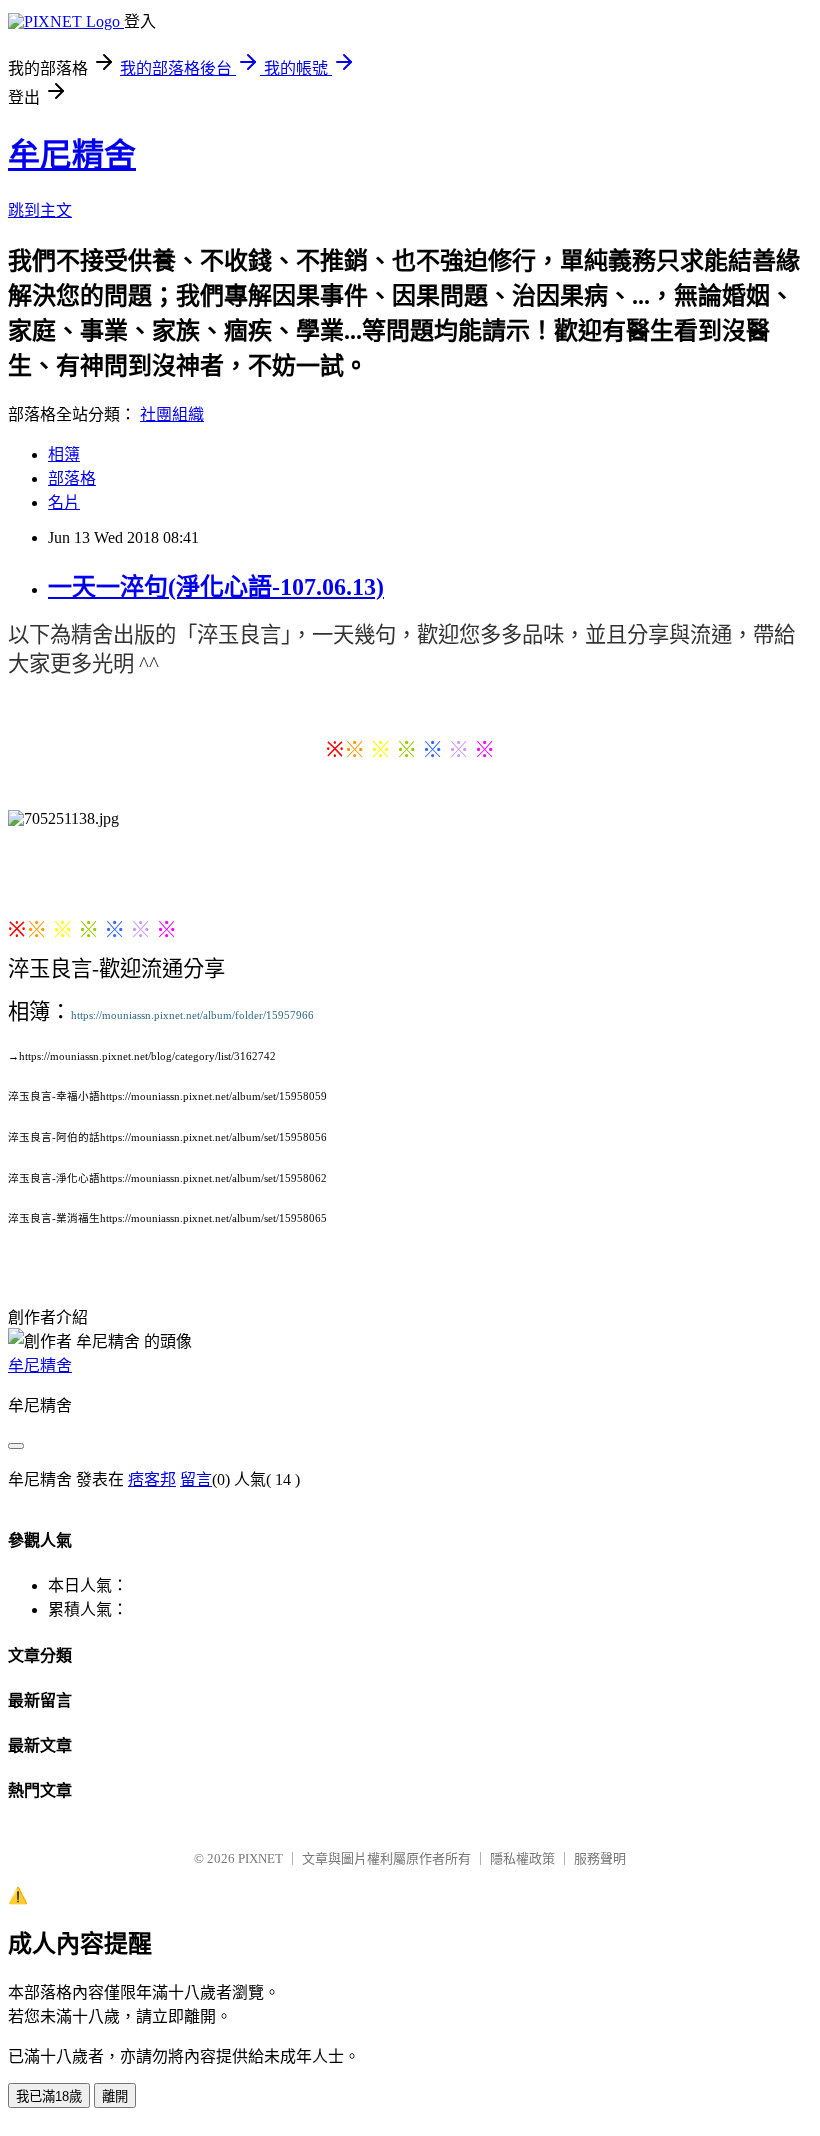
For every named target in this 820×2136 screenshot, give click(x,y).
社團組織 (172, 414)
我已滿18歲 (49, 2096)
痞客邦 (152, 1479)
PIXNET (260, 1858)
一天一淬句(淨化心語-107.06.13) (216, 587)
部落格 (72, 478)
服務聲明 (600, 1858)
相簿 (64, 454)
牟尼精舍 (72, 155)
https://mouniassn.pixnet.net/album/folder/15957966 (192, 1015)
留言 (196, 1479)
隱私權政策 (522, 1858)
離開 (115, 2096)
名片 (64, 502)
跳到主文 (40, 210)
